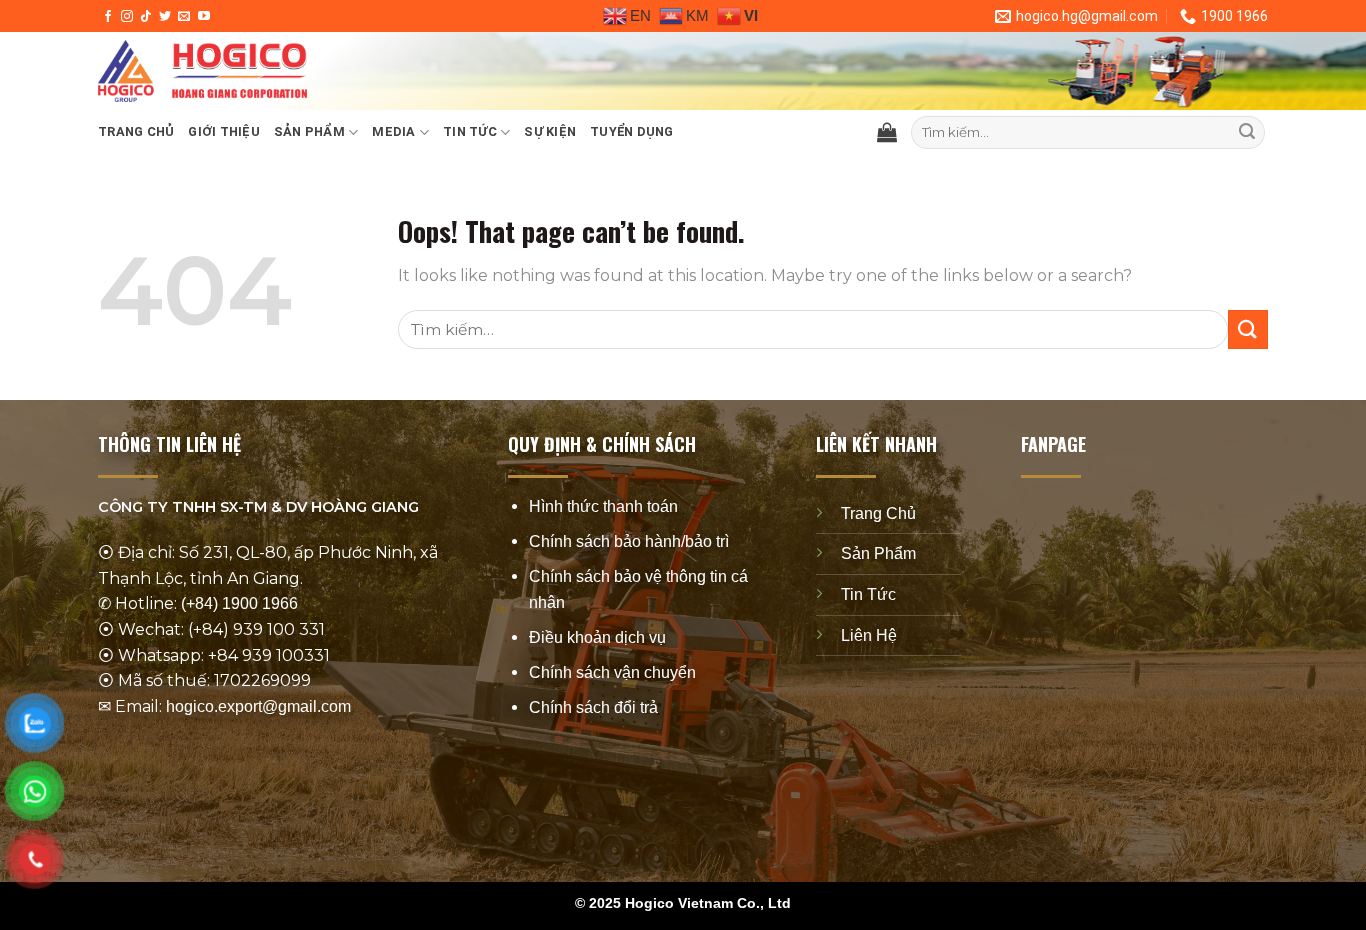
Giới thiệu (224, 131)
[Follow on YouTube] (204, 17)
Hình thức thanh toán (603, 506)
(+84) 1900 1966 (239, 603)
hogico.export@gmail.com (258, 706)
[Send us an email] (184, 17)
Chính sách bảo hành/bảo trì (629, 541)
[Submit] (1247, 133)
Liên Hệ (869, 634)
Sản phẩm (309, 131)
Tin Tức (868, 594)
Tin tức (470, 131)
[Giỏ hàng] (887, 132)
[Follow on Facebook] (108, 17)
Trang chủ (136, 131)
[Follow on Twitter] (165, 17)
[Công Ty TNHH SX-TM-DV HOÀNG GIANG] (398, 71)
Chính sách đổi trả (593, 707)
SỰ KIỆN (550, 131)
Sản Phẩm (878, 553)
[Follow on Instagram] (127, 17)
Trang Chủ (878, 513)
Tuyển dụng (632, 131)
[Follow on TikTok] (146, 17)
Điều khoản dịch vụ (597, 637)
